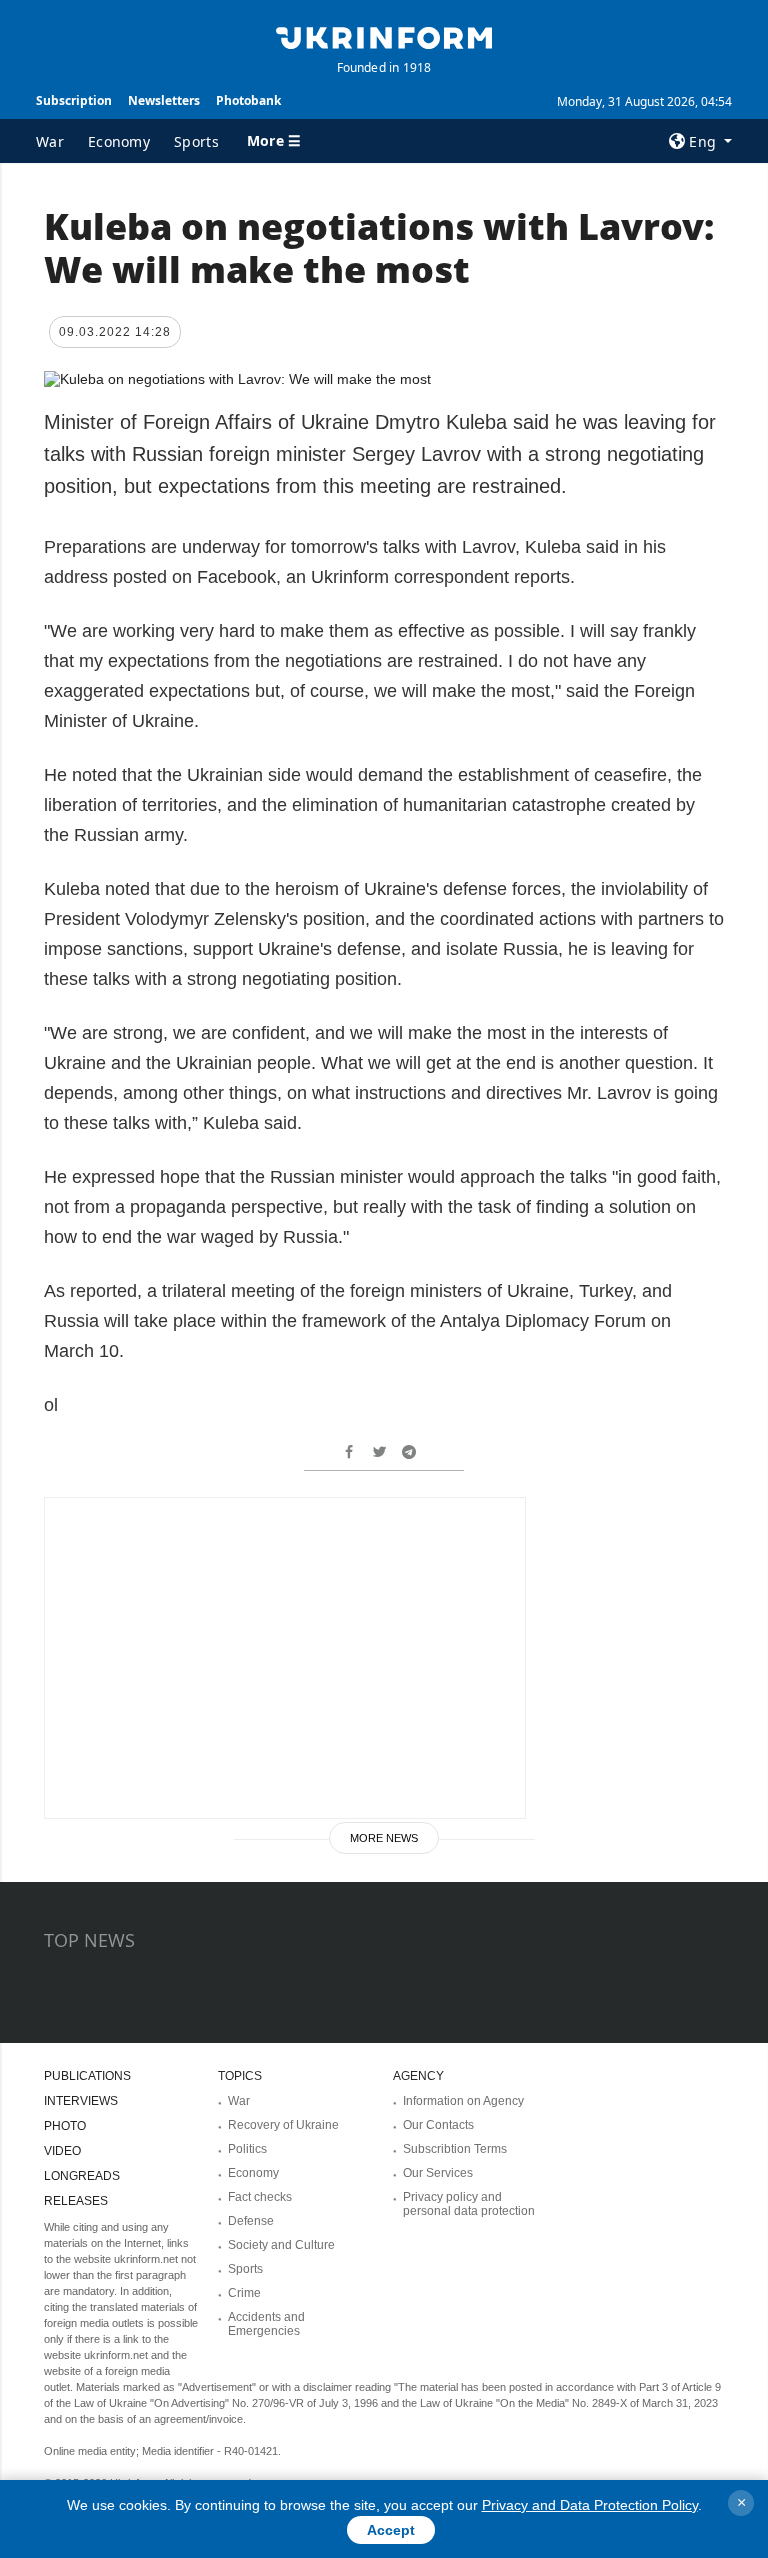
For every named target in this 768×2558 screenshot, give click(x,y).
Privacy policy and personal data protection (469, 2204)
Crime (244, 2293)
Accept (391, 2530)
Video (62, 2151)
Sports (196, 141)
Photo (65, 2126)
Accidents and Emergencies (266, 2324)
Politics (247, 2149)
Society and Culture (281, 2245)
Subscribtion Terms (455, 2149)
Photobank (248, 100)
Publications (87, 2076)
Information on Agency (463, 2101)
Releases (76, 2201)
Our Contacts (438, 2125)
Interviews (81, 2101)
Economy (119, 141)
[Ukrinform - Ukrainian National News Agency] (384, 36)
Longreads (82, 2176)
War (50, 141)
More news (384, 1838)
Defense (251, 2221)
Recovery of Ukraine (283, 2125)
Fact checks (260, 2197)
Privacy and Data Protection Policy (590, 2505)
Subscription (74, 100)
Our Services (438, 2173)
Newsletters (164, 100)
